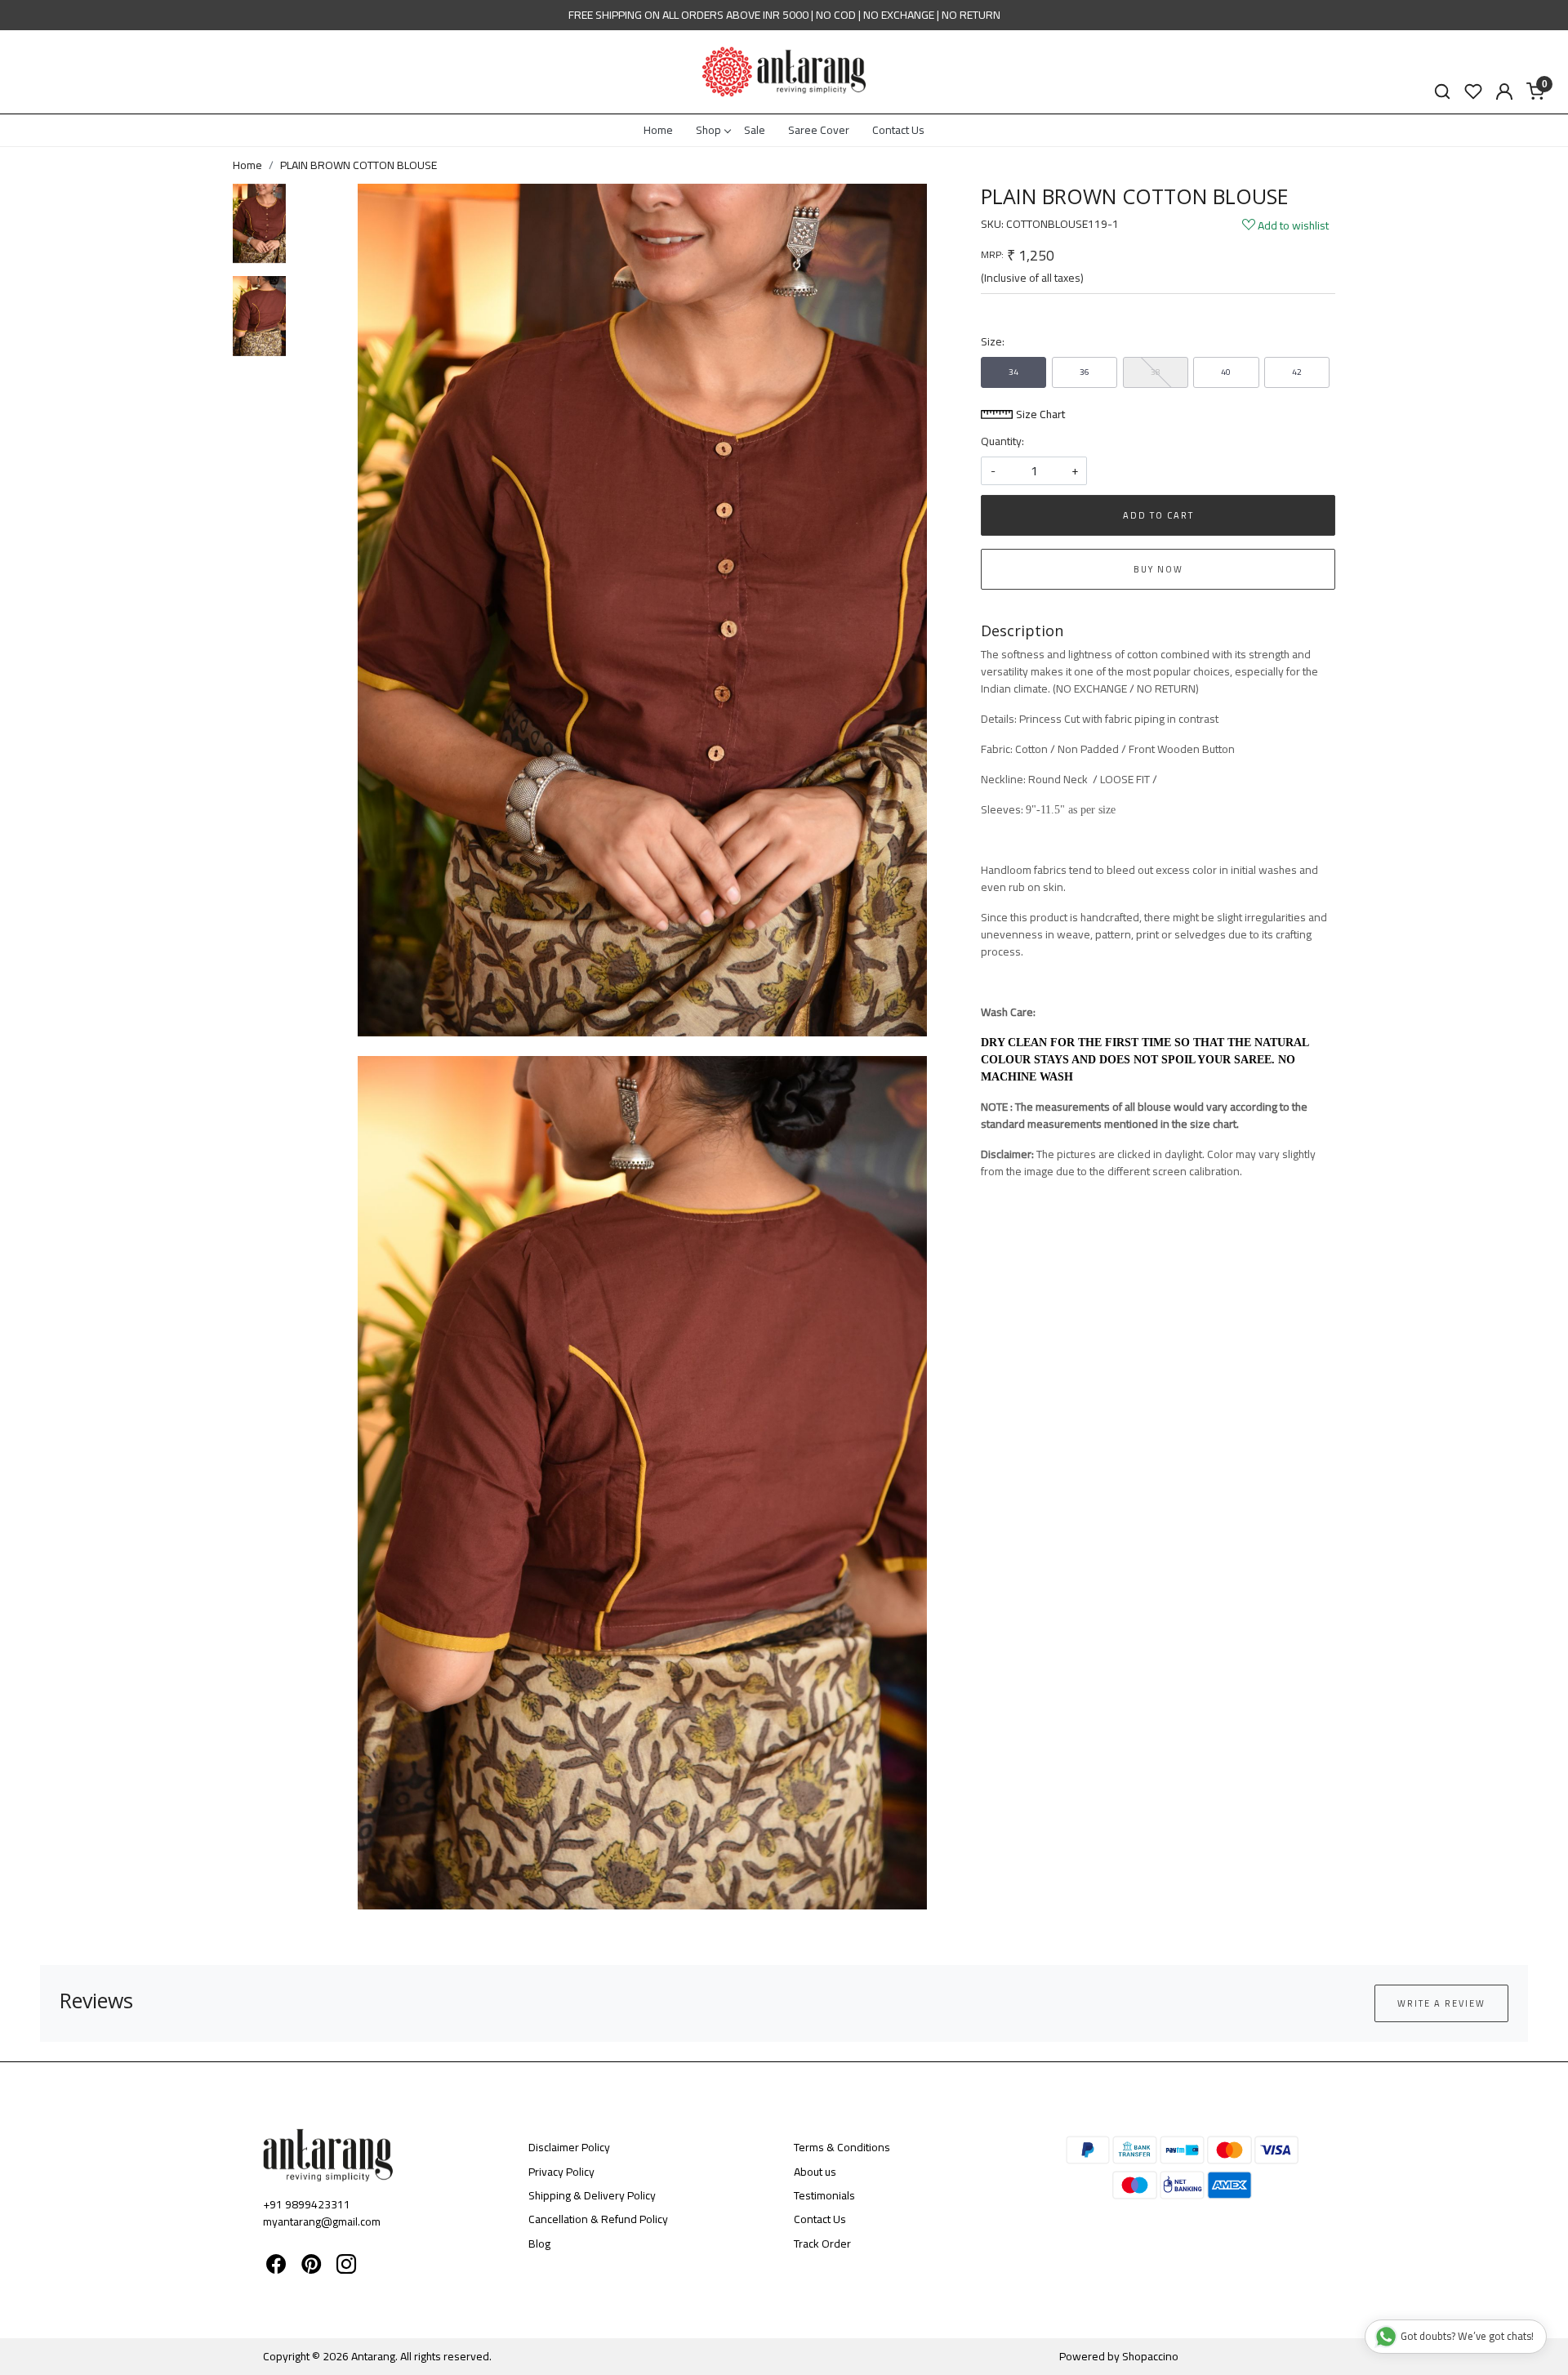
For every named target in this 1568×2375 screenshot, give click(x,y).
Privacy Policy (561, 2172)
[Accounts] (1504, 91)
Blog (539, 2244)
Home (658, 130)
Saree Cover (819, 130)
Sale (755, 130)
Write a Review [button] (1441, 2003)
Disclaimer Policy (569, 2147)
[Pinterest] (311, 2267)
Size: (993, 342)
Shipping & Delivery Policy (592, 2195)
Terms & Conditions (842, 2147)
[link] (1442, 92)
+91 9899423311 (307, 2204)
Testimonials (824, 2195)
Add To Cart (1158, 515)
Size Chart (1039, 414)
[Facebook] (276, 2267)
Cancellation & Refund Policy (598, 2219)
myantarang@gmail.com (322, 2221)
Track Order (822, 2244)
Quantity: (1002, 441)
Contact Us (898, 130)
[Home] (784, 72)
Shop (708, 130)
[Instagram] (346, 2267)
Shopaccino (1150, 2356)
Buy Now (1158, 569)
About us (815, 2172)
